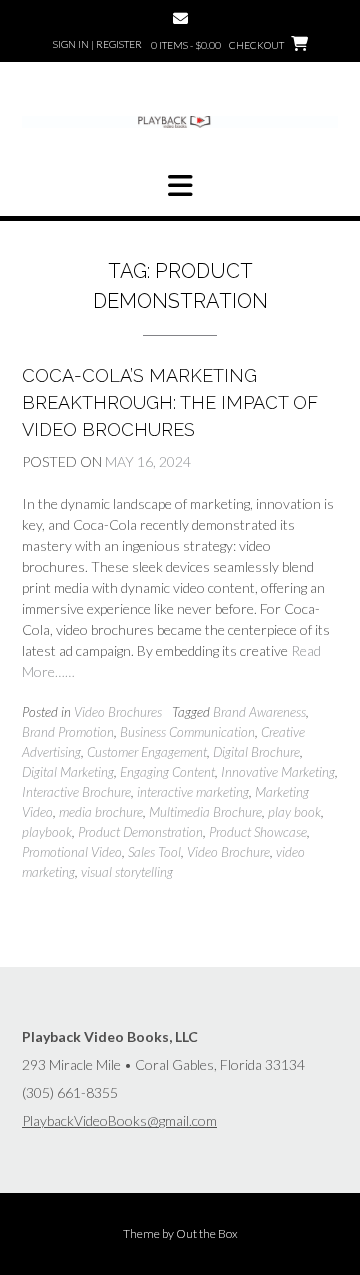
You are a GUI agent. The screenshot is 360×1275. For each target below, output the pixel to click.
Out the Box (207, 1233)
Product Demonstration (140, 832)
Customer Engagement (147, 752)
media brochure (101, 812)
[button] (180, 186)
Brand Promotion (68, 732)
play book (294, 812)
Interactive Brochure (76, 792)
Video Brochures (118, 712)
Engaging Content (167, 772)
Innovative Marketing (278, 772)
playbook (47, 832)
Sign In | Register (97, 44)
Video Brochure (228, 852)
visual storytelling (127, 872)
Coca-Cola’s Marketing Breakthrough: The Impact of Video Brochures (170, 402)
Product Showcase (258, 832)
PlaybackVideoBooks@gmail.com (119, 1120)
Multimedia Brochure (205, 812)
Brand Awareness (259, 712)
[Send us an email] (180, 18)
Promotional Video (72, 852)
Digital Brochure (256, 752)
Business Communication (187, 732)
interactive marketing (193, 792)
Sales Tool (154, 852)
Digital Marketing (68, 772)
